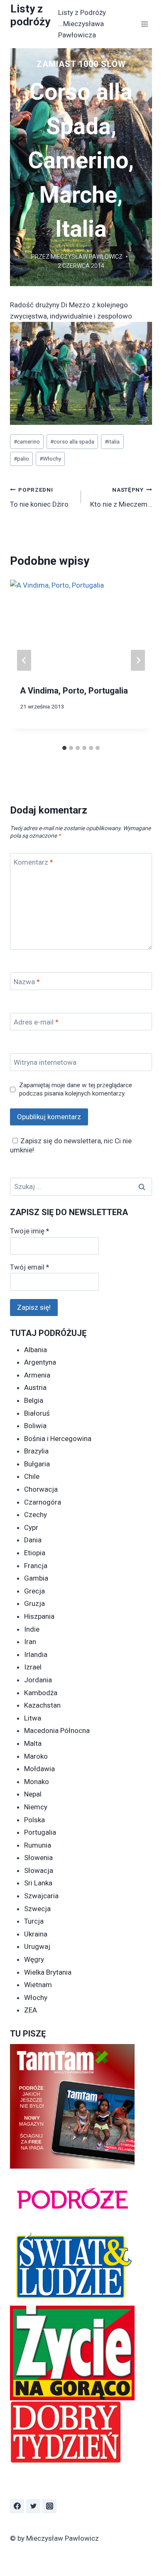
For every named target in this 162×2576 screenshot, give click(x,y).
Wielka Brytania (48, 1972)
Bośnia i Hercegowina (58, 1439)
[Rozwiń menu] (144, 24)
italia (112, 441)
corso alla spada (72, 441)
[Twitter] (33, 2506)
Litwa (33, 1718)
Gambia (36, 1578)
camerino (27, 441)
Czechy (36, 1515)
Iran (30, 1642)
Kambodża (41, 1693)
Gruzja (34, 1603)
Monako (37, 1782)
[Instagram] (49, 2506)
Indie (32, 1629)
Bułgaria (37, 1464)
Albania (36, 1350)
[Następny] (138, 660)
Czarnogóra (43, 1502)
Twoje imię (29, 1231)
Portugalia (40, 1832)
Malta (33, 1743)
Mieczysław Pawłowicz (87, 257)
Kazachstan (42, 1705)
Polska (34, 1820)
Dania (33, 1540)
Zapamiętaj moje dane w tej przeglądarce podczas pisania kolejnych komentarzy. (76, 1089)
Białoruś (37, 1413)
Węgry (34, 1959)
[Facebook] (17, 2506)
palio (21, 458)
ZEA (31, 2010)
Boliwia (35, 1426)
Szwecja (37, 1909)
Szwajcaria (41, 1896)
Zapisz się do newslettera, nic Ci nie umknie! (71, 1145)
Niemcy (36, 1807)
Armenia (37, 1375)
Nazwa (27, 981)
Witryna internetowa (45, 1062)
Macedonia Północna (57, 1730)
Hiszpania (39, 1616)
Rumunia (38, 1845)
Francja (36, 1566)
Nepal (33, 1794)
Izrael (33, 1667)
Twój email (29, 1267)
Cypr (31, 1527)
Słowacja (39, 1870)
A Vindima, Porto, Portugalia (74, 691)
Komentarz (33, 862)
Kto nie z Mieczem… (121, 497)
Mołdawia (39, 1769)
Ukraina (36, 1934)
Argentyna (40, 1362)
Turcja (34, 1921)
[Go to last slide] (24, 660)
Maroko (36, 1756)
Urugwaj (37, 1946)
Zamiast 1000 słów (81, 64)
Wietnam (38, 1985)
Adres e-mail (36, 1022)
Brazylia (36, 1451)
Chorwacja (41, 1489)
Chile (32, 1476)
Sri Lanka (38, 1883)
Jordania (38, 1680)
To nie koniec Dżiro (39, 497)
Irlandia (36, 1654)
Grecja (34, 1591)
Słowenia (38, 1858)
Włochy (50, 458)
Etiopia (35, 1553)
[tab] (64, 748)
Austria (35, 1387)
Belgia (34, 1400)
